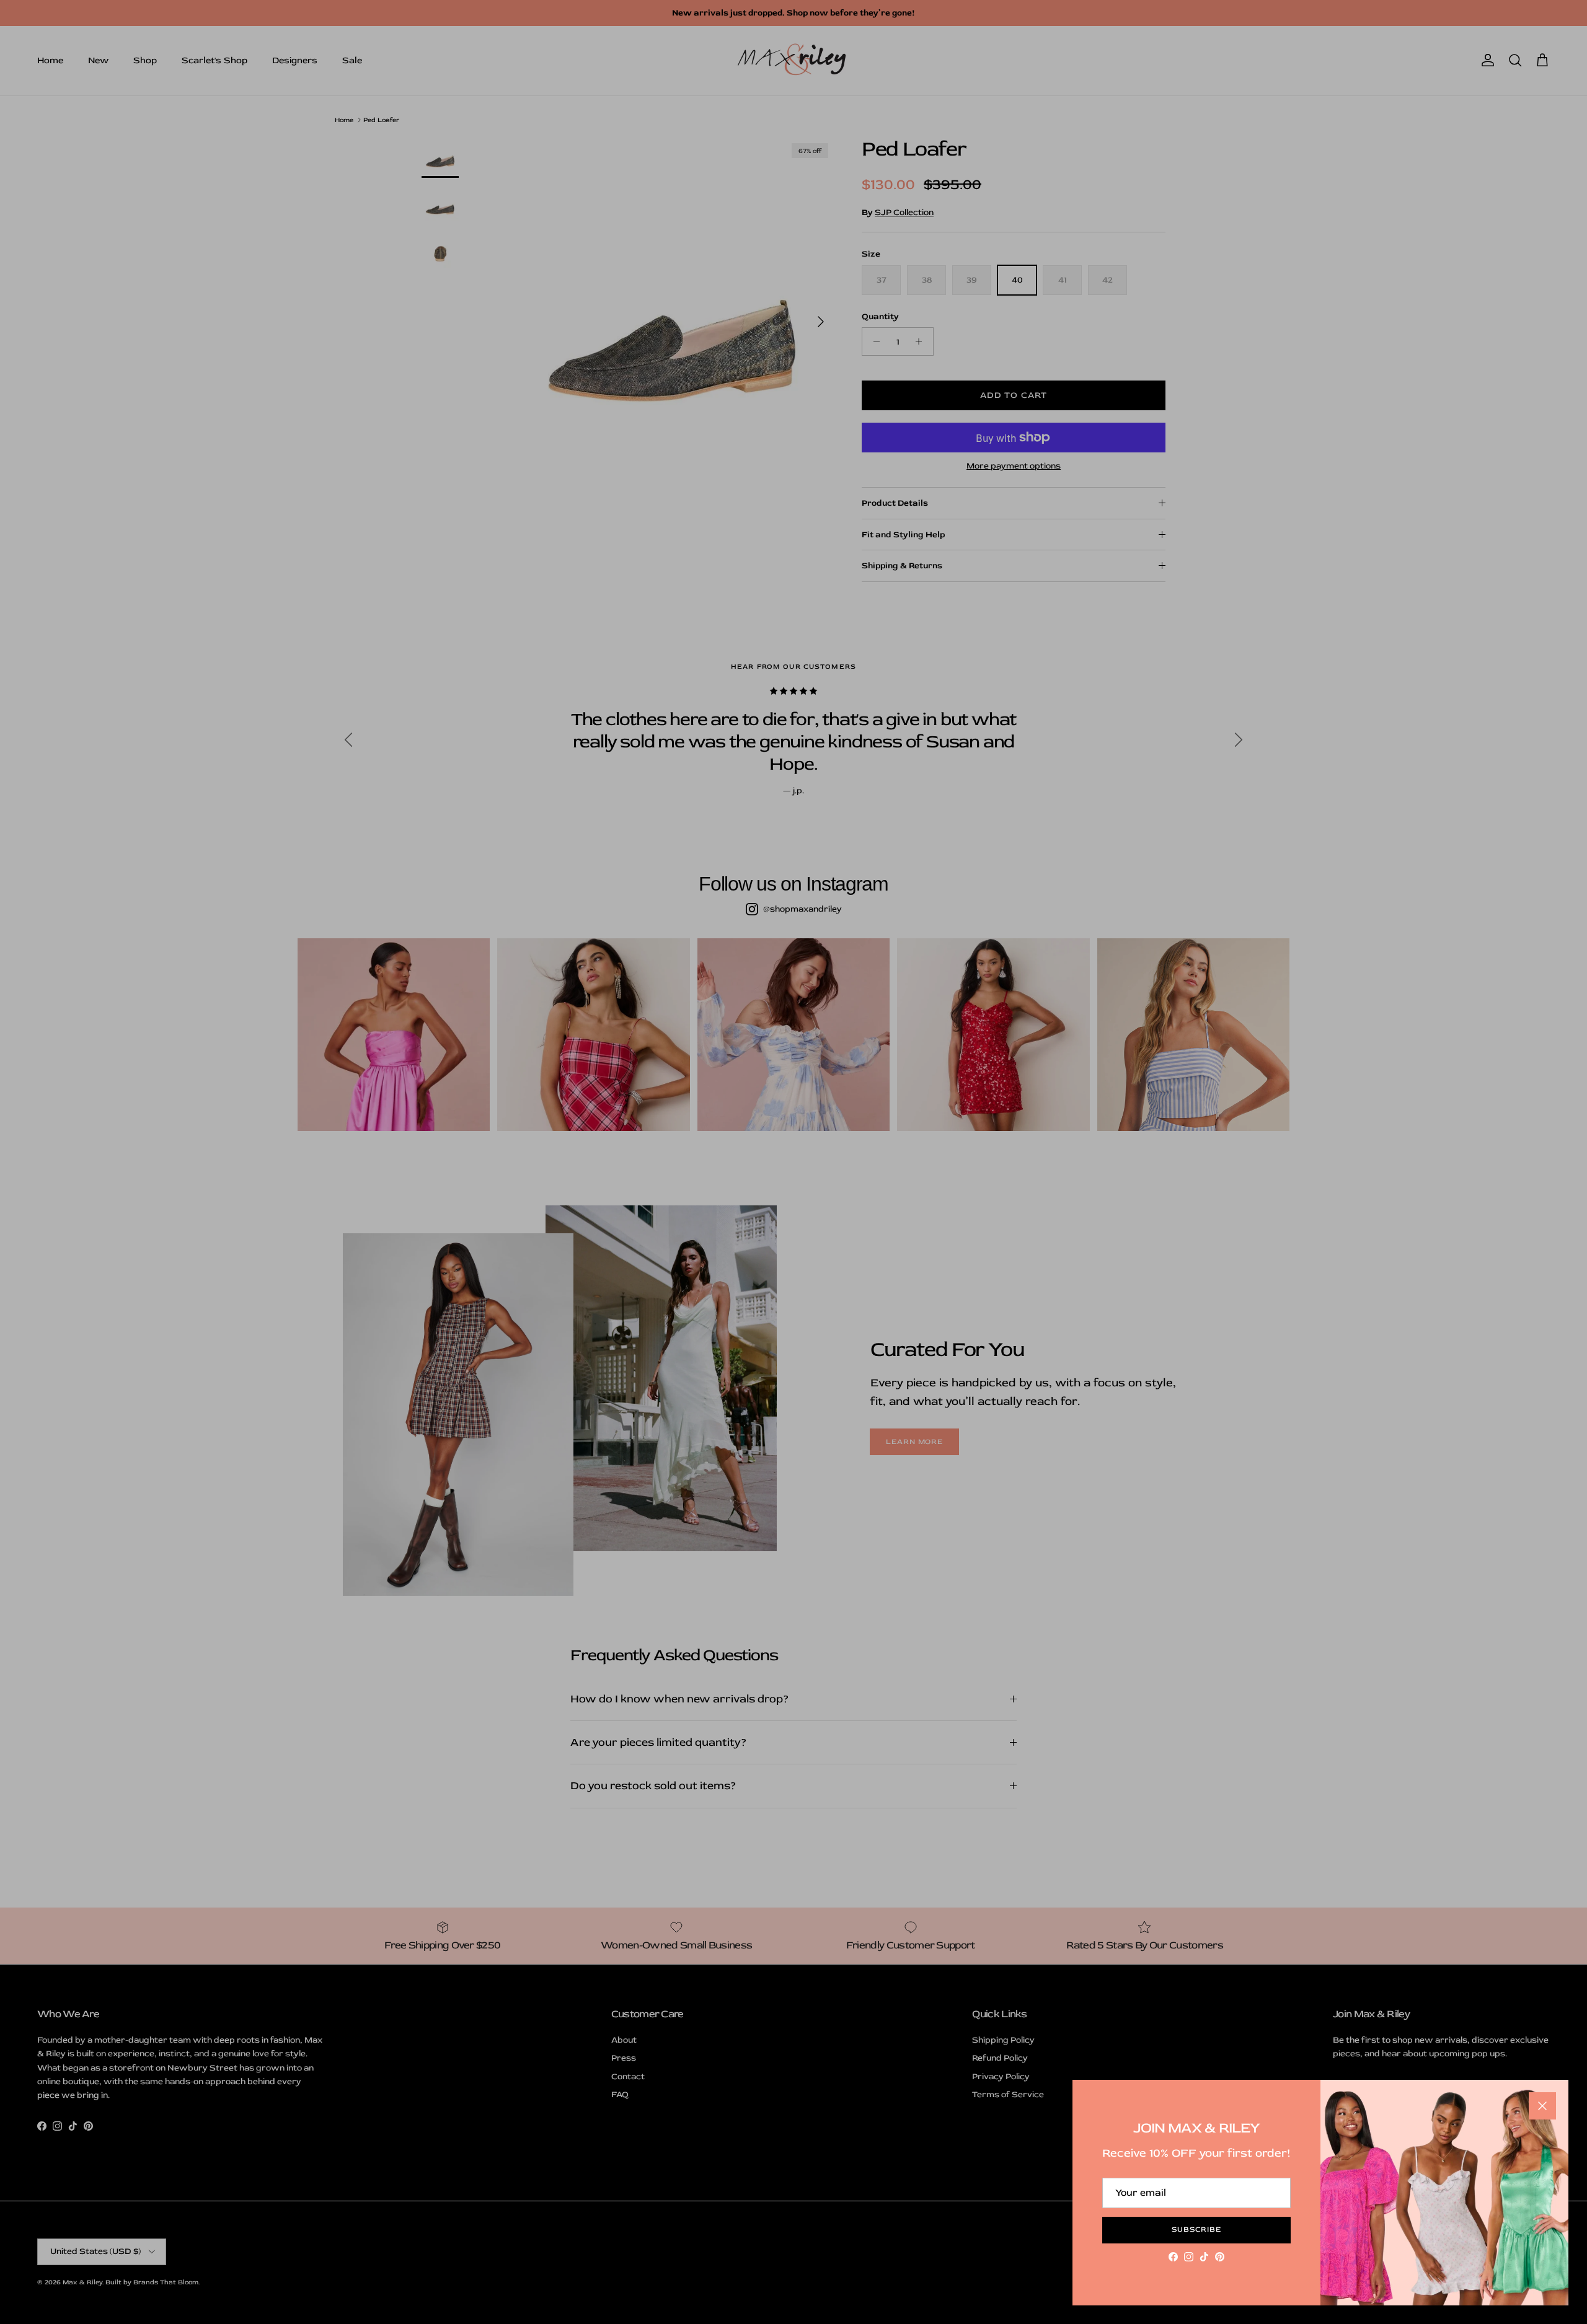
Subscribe (1196, 2229)
